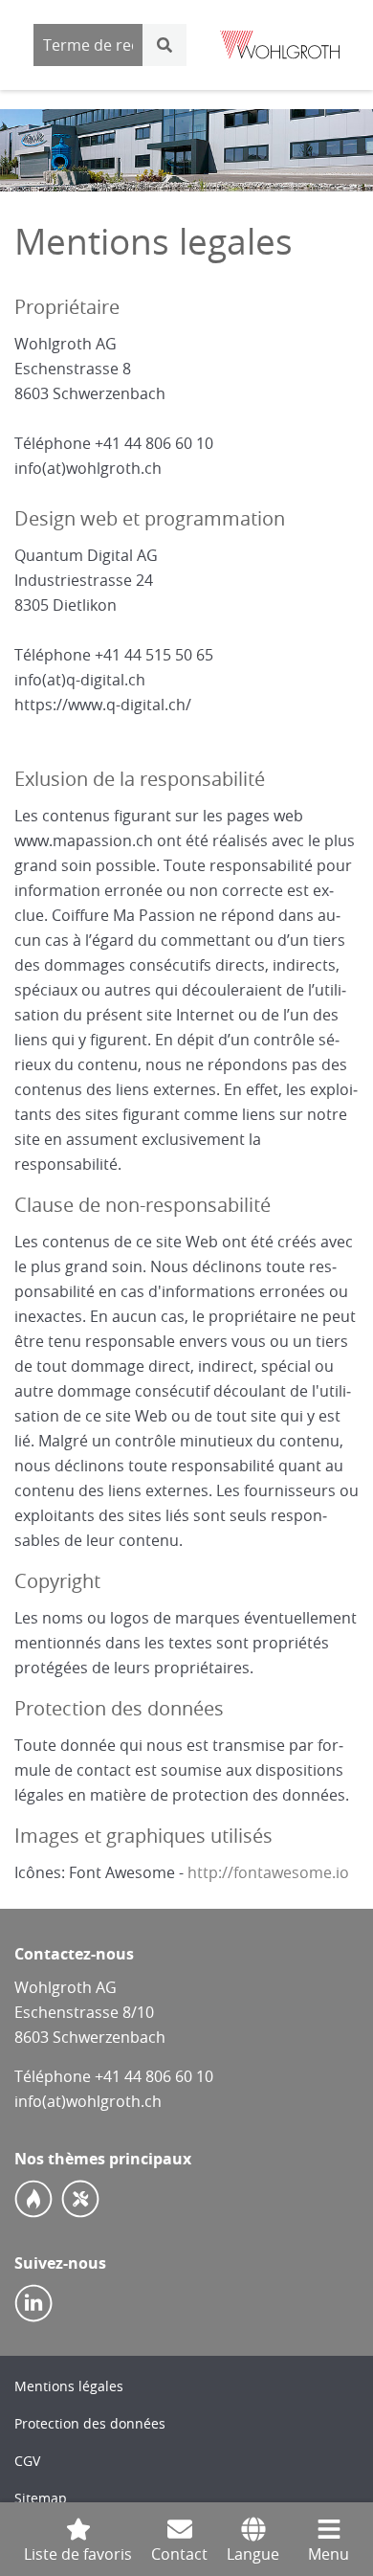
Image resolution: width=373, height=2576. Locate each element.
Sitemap (41, 2498)
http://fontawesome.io (268, 1872)
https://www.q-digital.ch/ (103, 705)
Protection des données (90, 2423)
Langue (253, 2554)
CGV (27, 2461)
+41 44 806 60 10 (154, 2076)
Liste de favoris (78, 2554)
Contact (179, 2554)
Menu (329, 2554)
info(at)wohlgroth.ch (88, 468)
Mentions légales (69, 2386)
